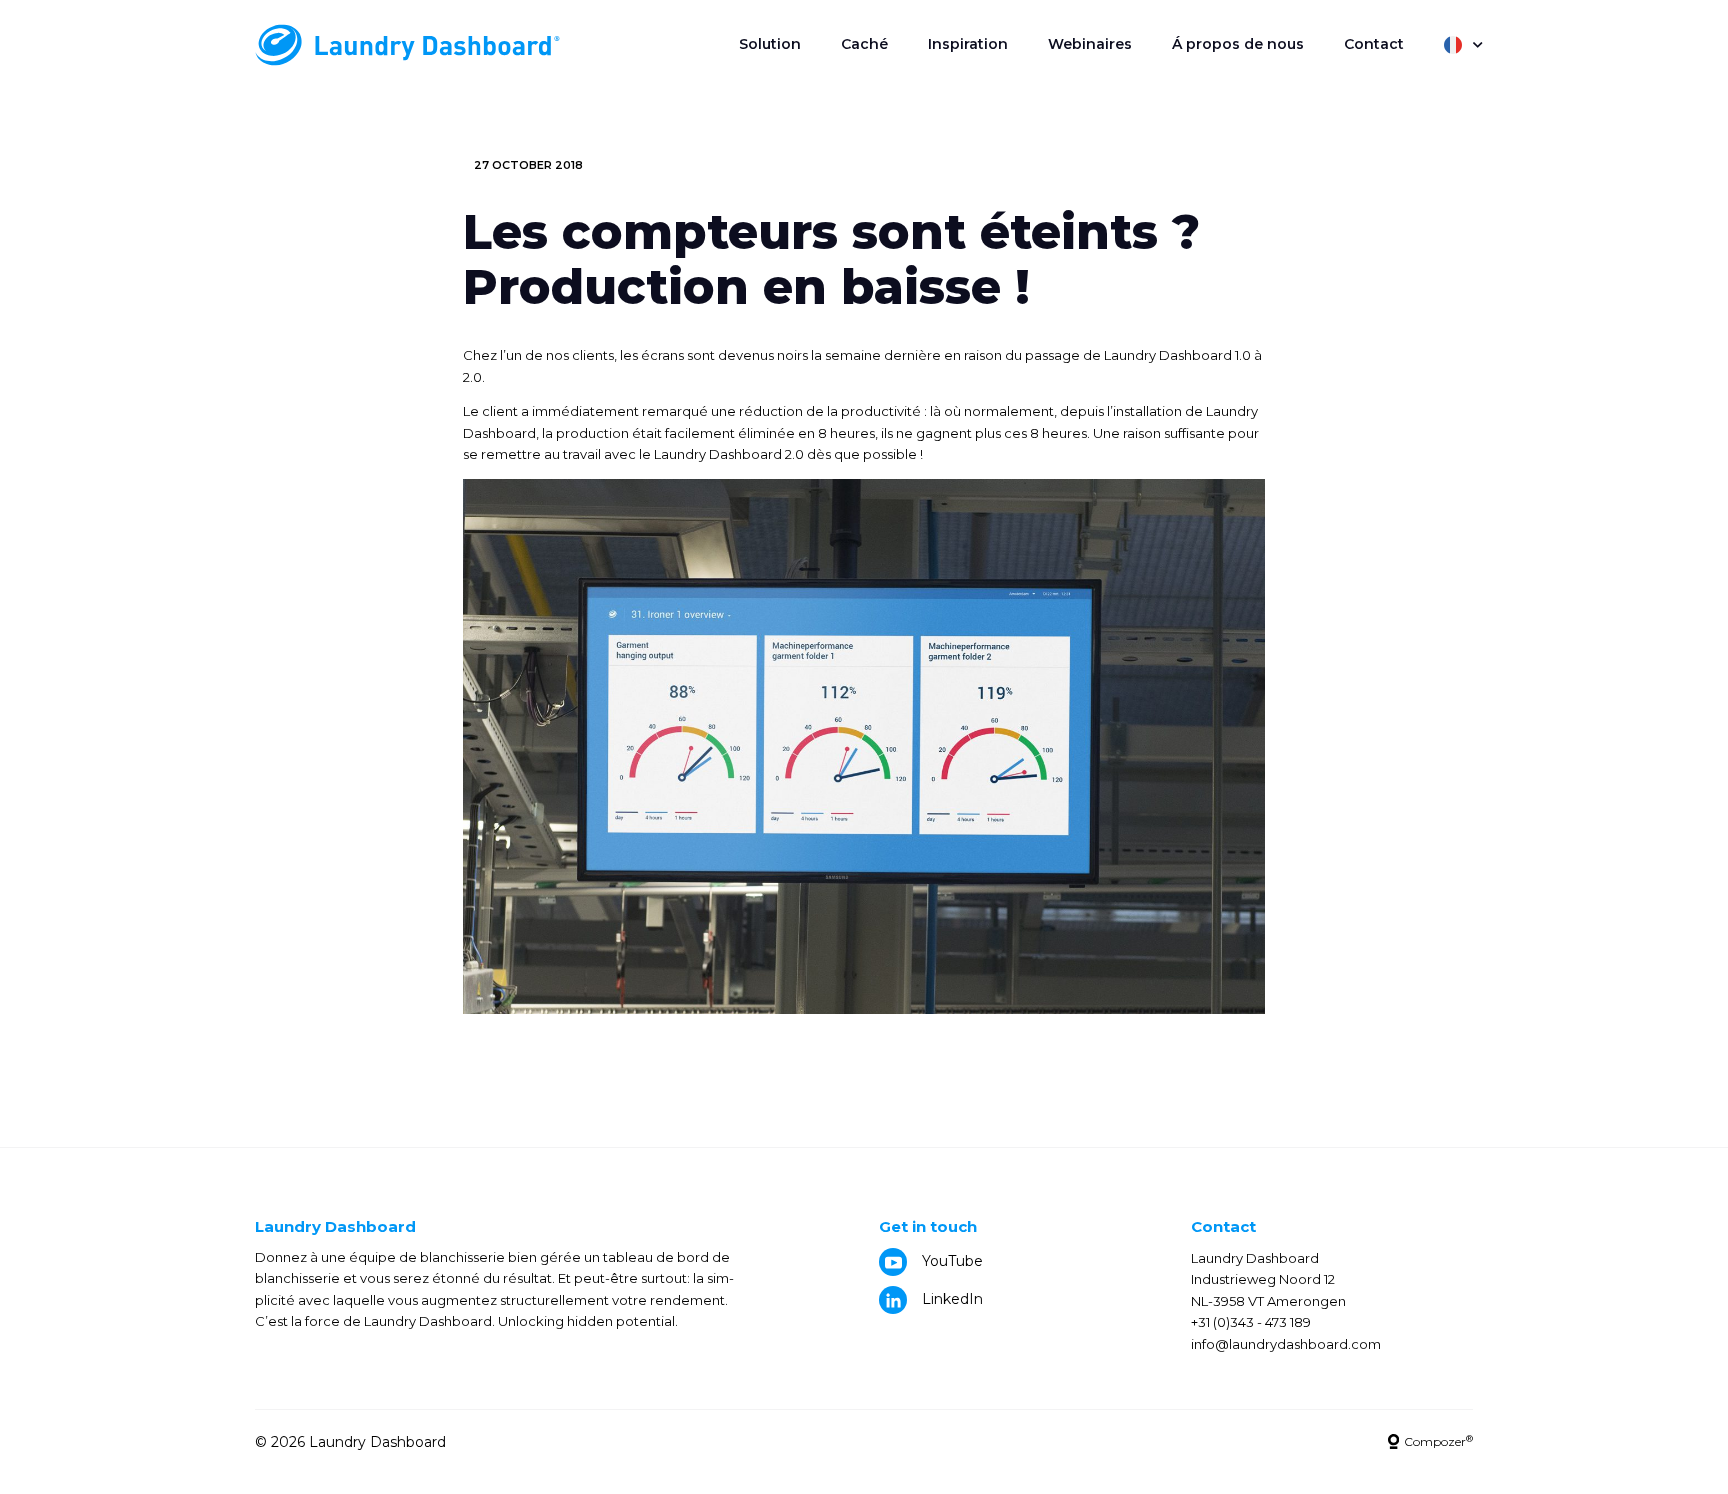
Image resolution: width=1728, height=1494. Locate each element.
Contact (1374, 44)
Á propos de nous (1238, 44)
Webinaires (1090, 44)
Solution (770, 44)
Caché (864, 44)
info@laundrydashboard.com (1286, 1344)
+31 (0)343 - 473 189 (1251, 1322)
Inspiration (968, 44)
